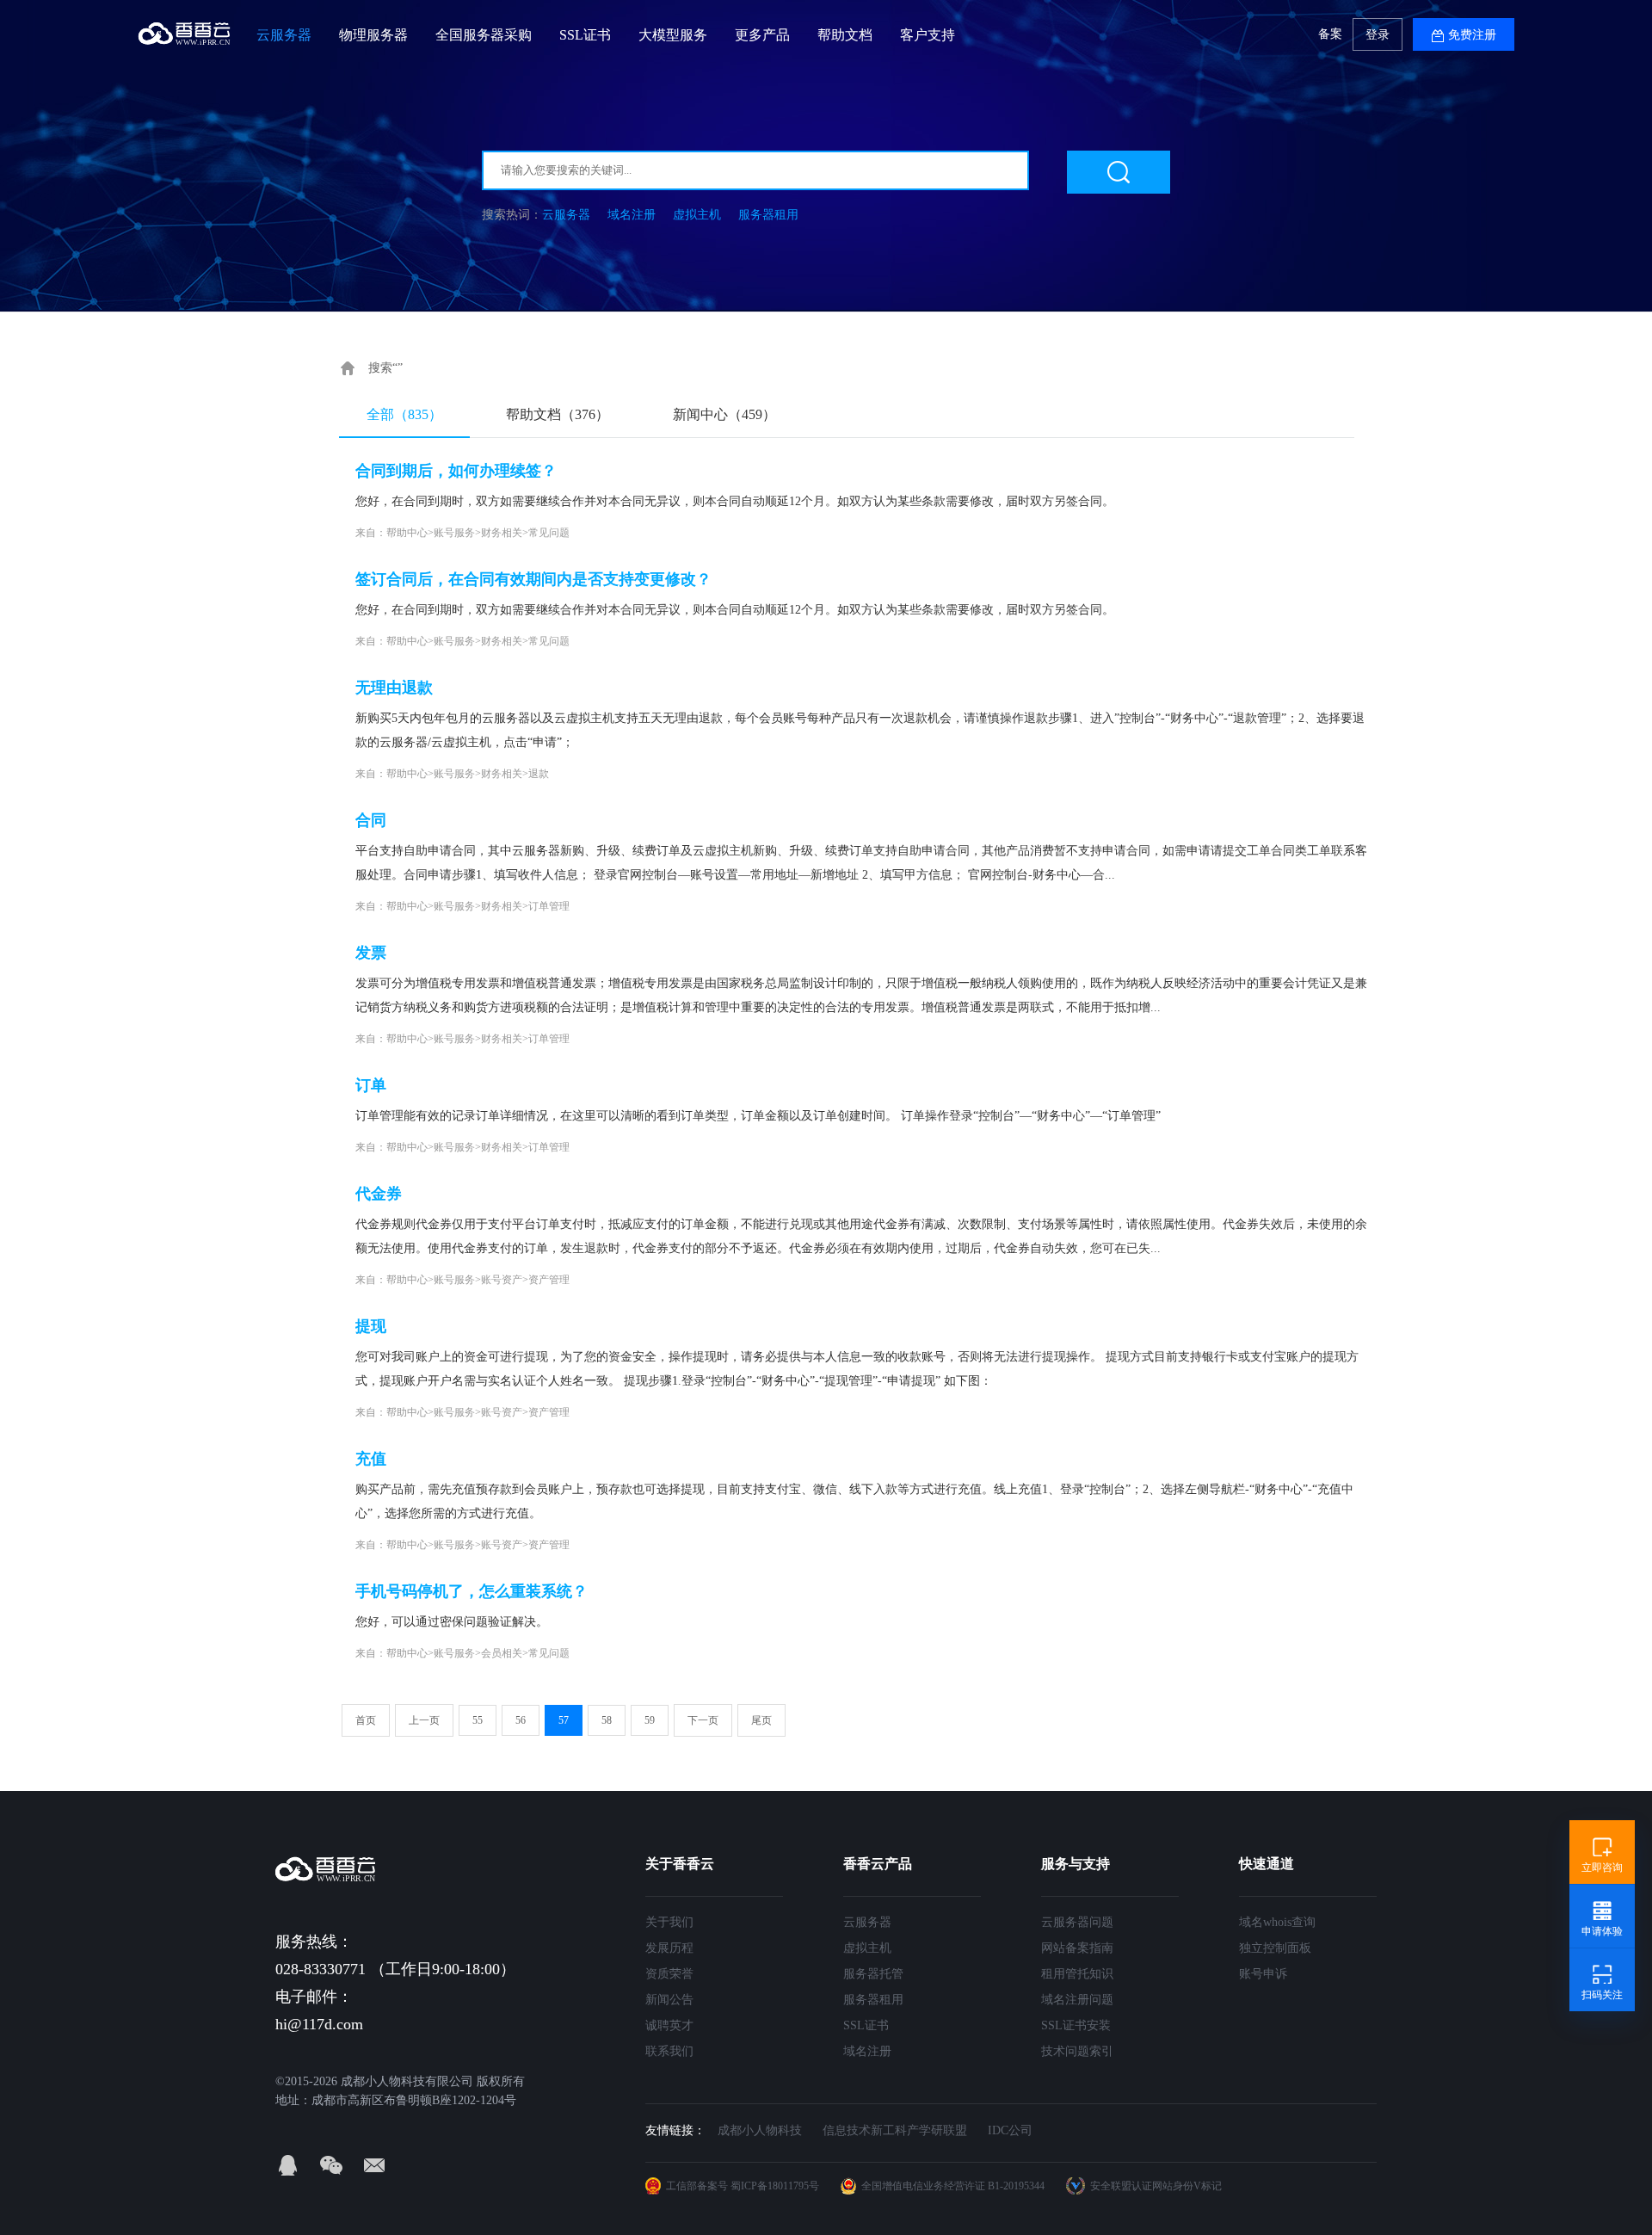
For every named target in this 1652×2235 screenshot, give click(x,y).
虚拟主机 (697, 215)
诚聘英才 (669, 2025)
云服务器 (566, 215)
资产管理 (549, 1280)
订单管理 (549, 906)
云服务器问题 (1077, 1922)
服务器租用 (768, 215)
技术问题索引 (1077, 2051)
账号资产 (502, 1280)
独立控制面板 (1275, 1948)
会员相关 (502, 1653)
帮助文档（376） (558, 414)
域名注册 (632, 215)
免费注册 (1472, 35)
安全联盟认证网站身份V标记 (1156, 2186)
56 (521, 1720)
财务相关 (502, 533)
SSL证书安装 (1076, 2025)
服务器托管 (873, 1974)
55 (478, 1720)
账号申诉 (1263, 1974)
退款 (539, 774)
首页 (366, 1720)
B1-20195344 (1016, 2186)
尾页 (761, 1720)
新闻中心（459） (724, 414)
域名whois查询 (1277, 1922)
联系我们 (669, 2051)
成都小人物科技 (760, 2130)
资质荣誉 (669, 1974)
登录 (1378, 35)
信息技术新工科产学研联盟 (895, 2130)
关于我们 (669, 1922)
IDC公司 (1010, 2130)
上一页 (424, 1720)
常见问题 (549, 533)
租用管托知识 (1077, 1974)
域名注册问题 (1077, 2000)
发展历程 (669, 1948)
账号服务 (454, 533)
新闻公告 (669, 2000)
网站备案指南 (1077, 1948)
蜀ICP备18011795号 (775, 2186)
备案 (1330, 34)
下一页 (703, 1720)
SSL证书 (866, 2025)
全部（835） (404, 414)
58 (607, 1720)
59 (650, 1720)
